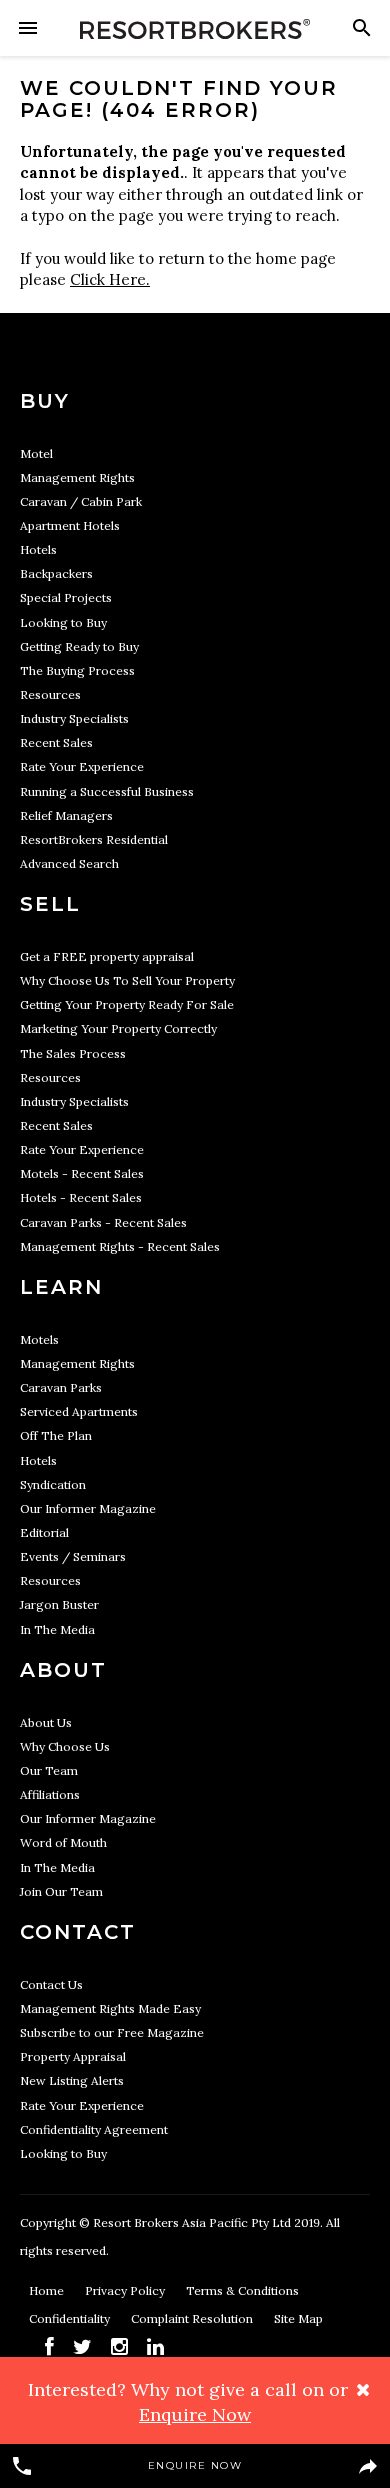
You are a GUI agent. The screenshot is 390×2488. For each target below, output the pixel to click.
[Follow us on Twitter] (82, 2346)
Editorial (44, 1532)
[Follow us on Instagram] (119, 2346)
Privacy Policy (126, 2290)
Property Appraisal (73, 2056)
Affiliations (50, 1794)
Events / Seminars (73, 1556)
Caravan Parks (61, 1387)
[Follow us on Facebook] (49, 2346)
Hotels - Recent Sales (81, 1197)
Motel (36, 453)
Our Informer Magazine (88, 1508)
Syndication (53, 1484)
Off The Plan (56, 1435)
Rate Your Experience (82, 766)
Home (48, 2290)
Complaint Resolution (193, 2318)
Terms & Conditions (242, 2290)
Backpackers (56, 573)
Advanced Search (69, 863)
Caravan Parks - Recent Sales (103, 1222)
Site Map (298, 2318)
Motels (39, 1339)
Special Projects (66, 597)
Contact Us (51, 1984)
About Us (46, 1722)
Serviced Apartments (79, 1411)
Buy (45, 401)
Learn (61, 1287)
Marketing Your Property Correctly (118, 1028)
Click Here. (110, 279)
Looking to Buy (63, 622)
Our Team (49, 1770)
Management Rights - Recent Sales (120, 1246)
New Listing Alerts (72, 2080)
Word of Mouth (63, 1842)
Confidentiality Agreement (94, 2129)
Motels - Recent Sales (82, 1173)
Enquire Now (195, 2465)
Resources (50, 694)
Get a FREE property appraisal (107, 956)
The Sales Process (73, 1053)
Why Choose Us (65, 1746)
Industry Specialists (74, 718)
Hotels (38, 549)
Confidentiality (71, 2318)
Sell (50, 904)
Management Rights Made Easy (110, 2008)
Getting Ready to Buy (79, 646)
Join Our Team (61, 1891)
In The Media (57, 1629)
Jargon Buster (59, 1604)
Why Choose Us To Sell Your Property (127, 980)
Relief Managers (66, 815)
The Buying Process (77, 670)
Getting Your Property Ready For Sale (127, 1004)
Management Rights (77, 477)
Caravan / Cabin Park (81, 501)
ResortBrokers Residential (94, 839)
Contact (78, 1932)
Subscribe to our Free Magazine (112, 2032)
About (63, 1670)
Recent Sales (56, 742)
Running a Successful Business (107, 791)
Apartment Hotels (70, 525)
